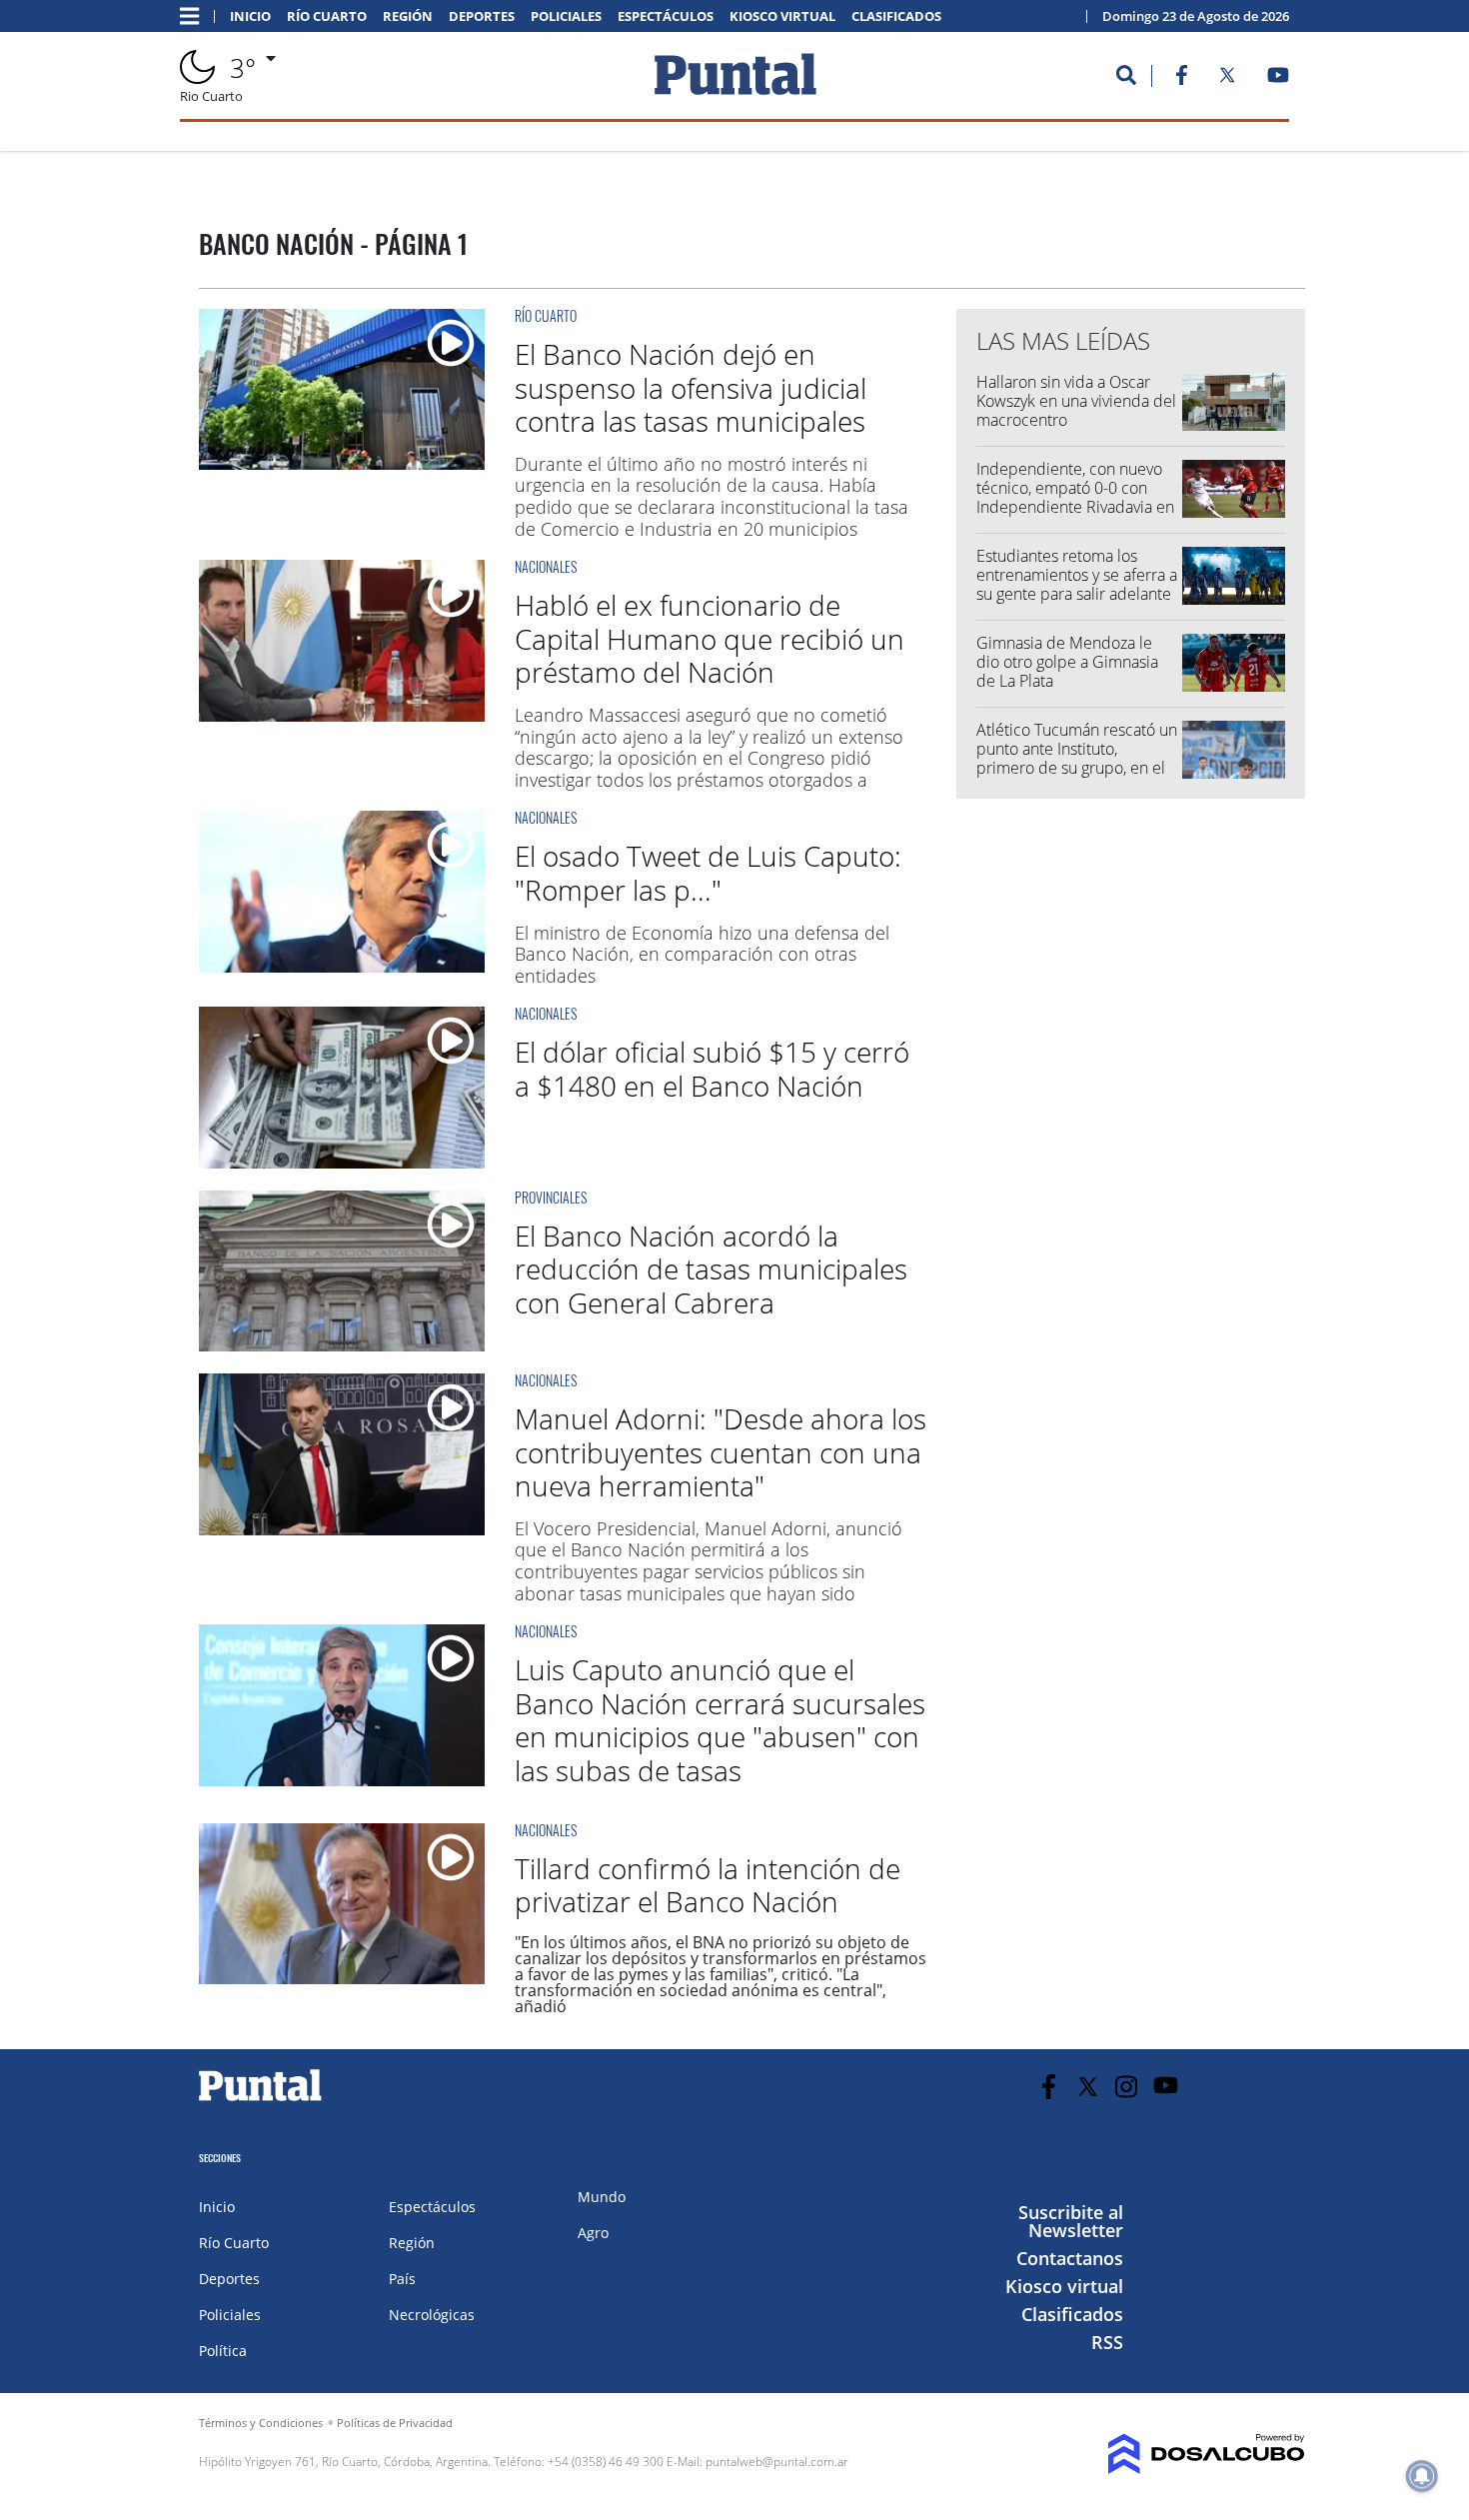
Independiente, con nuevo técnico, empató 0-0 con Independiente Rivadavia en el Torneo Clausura (1075, 498)
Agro (593, 2233)
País (402, 2279)
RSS (1107, 2342)
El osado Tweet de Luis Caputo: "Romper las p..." (708, 873)
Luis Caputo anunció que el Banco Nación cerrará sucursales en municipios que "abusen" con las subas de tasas (720, 1720)
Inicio (250, 16)
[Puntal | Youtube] (1279, 79)
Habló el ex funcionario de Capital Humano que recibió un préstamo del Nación (710, 638)
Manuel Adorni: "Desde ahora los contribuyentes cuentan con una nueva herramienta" (721, 1452)
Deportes (482, 16)
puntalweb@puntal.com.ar (777, 2462)
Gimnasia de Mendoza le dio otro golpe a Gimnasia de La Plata (1067, 662)
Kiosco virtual (782, 16)
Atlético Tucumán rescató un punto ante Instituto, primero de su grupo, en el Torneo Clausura (1077, 759)
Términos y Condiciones (261, 2423)
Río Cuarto (327, 16)
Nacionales (546, 566)
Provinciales (551, 1197)
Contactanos (1070, 2258)
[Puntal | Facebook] (1181, 79)
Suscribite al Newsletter (1071, 2221)
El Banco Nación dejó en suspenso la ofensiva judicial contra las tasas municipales (691, 387)
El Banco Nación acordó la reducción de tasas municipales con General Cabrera (711, 1269)
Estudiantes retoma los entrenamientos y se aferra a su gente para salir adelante (1077, 575)
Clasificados (896, 16)
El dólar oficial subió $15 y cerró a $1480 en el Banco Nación (712, 1069)
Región (408, 16)
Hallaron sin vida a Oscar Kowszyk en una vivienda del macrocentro (1076, 401)
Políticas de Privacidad (395, 2423)
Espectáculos (666, 16)
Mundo (602, 2197)
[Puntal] (261, 2100)
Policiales (566, 16)
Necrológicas (432, 2315)
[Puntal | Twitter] (1227, 79)
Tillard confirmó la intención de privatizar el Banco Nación (708, 1885)
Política (223, 2351)
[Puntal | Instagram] (1127, 2087)
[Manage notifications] (1422, 2476)
